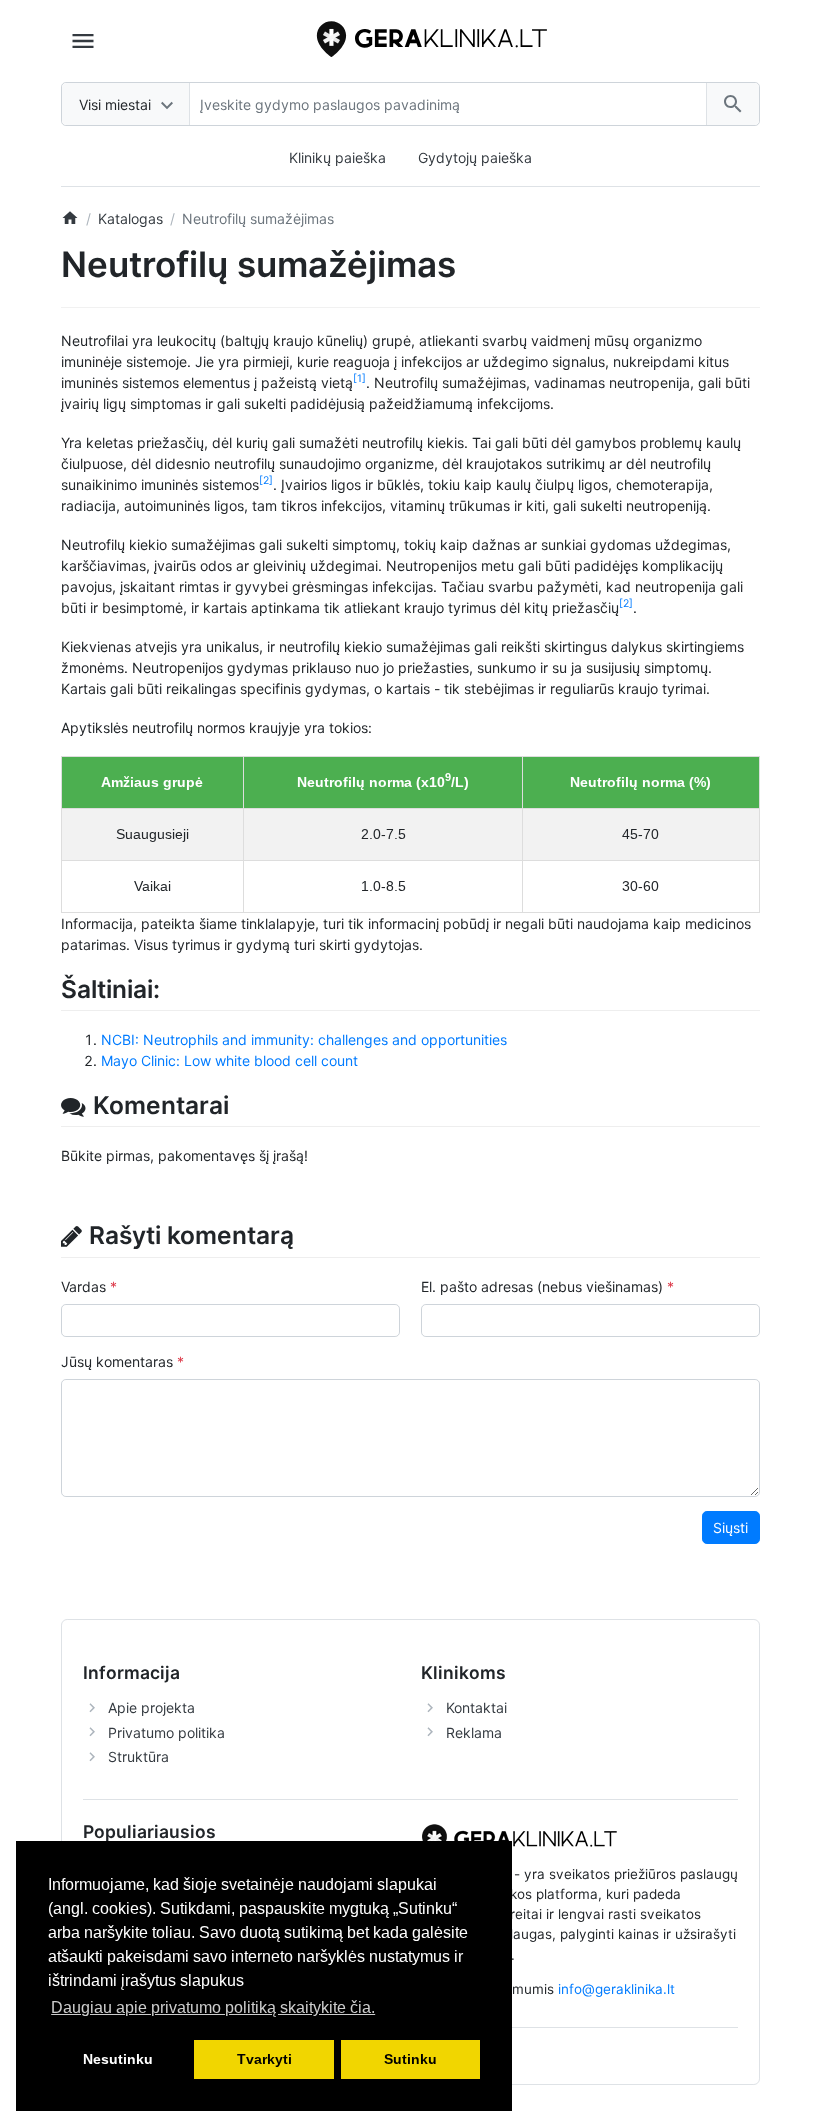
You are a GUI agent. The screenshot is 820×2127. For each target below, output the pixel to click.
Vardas (83, 1286)
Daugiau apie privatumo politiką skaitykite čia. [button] (213, 2007)
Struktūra (138, 1756)
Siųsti (730, 1527)
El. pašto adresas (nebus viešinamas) (542, 1286)
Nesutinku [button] (118, 2059)
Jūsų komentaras (117, 1361)
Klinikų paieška (337, 157)
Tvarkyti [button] (264, 2059)
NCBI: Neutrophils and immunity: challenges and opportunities (304, 1039)
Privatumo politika (166, 1732)
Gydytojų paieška (475, 157)
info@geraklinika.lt (616, 1989)
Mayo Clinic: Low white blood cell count (229, 1060)
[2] (266, 480)
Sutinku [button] (410, 2059)
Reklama (474, 1732)
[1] (359, 378)
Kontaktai (476, 1707)
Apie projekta (151, 1707)
